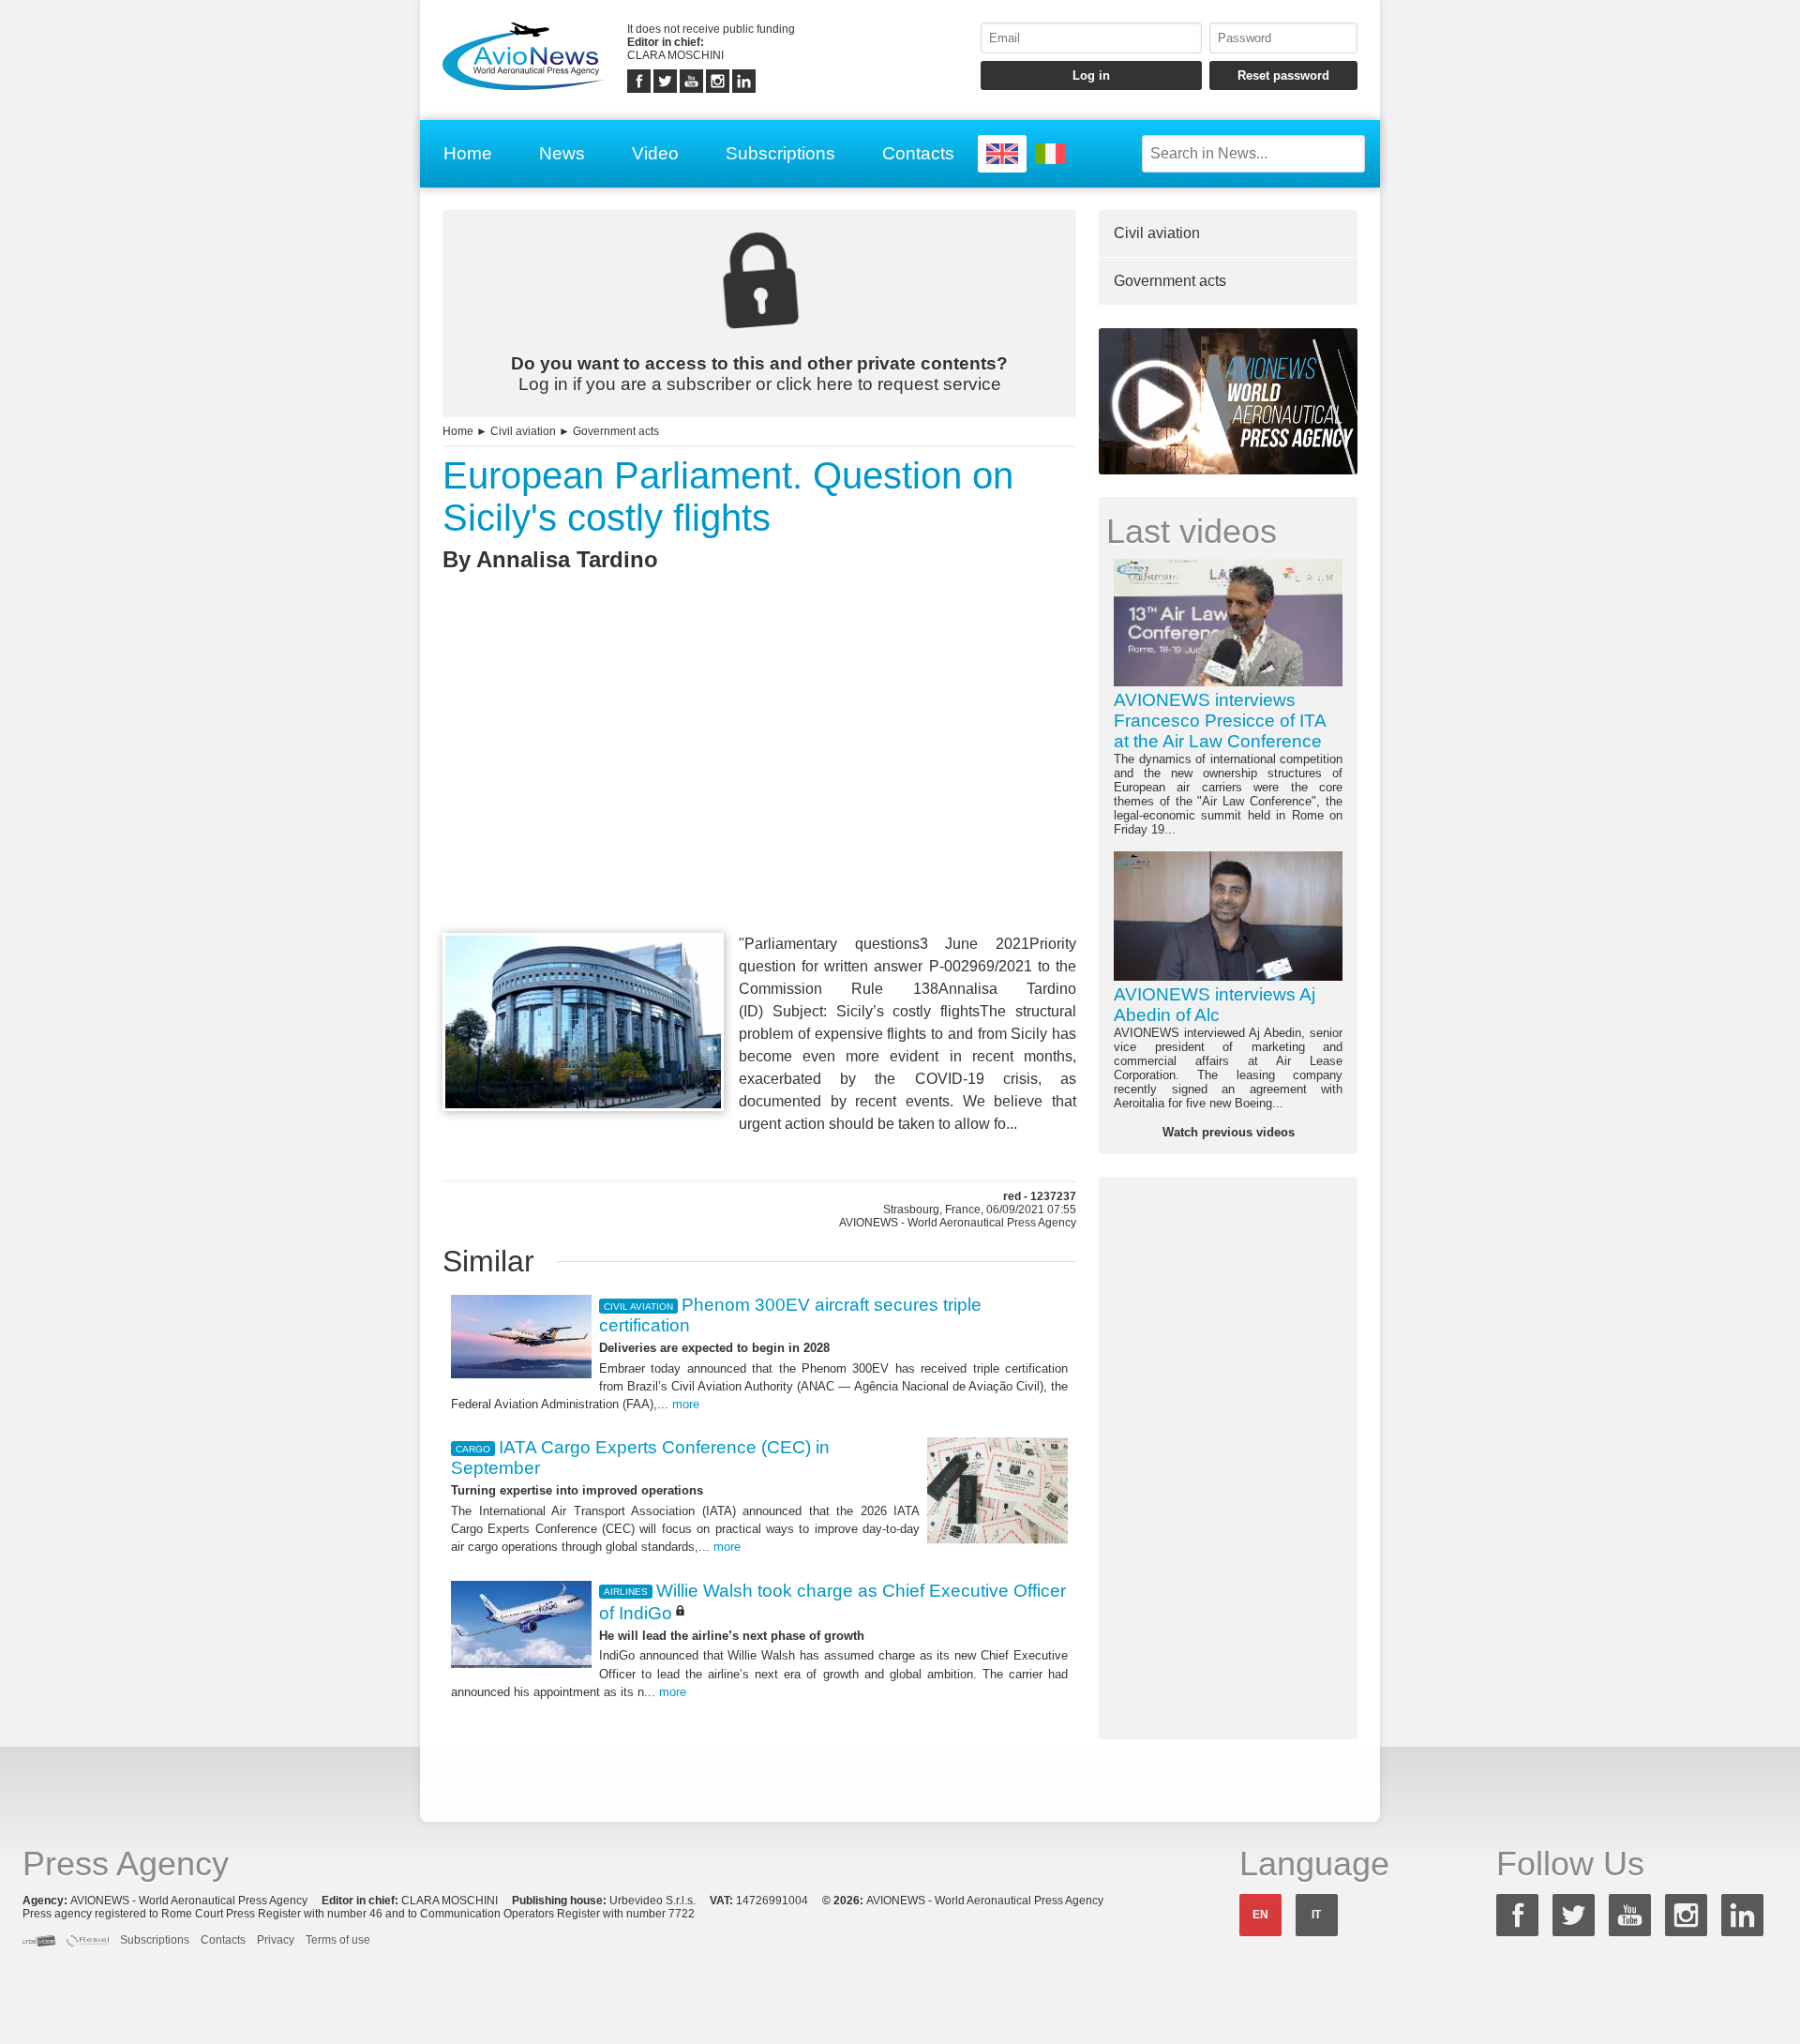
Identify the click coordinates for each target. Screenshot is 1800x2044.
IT (1316, 1915)
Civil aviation (523, 431)
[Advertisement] (759, 787)
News (562, 153)
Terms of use (338, 1940)
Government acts (616, 431)
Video (655, 153)
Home (468, 153)
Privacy (276, 1940)
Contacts (918, 153)
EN (1260, 1915)
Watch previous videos (1229, 1132)
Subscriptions (780, 153)
